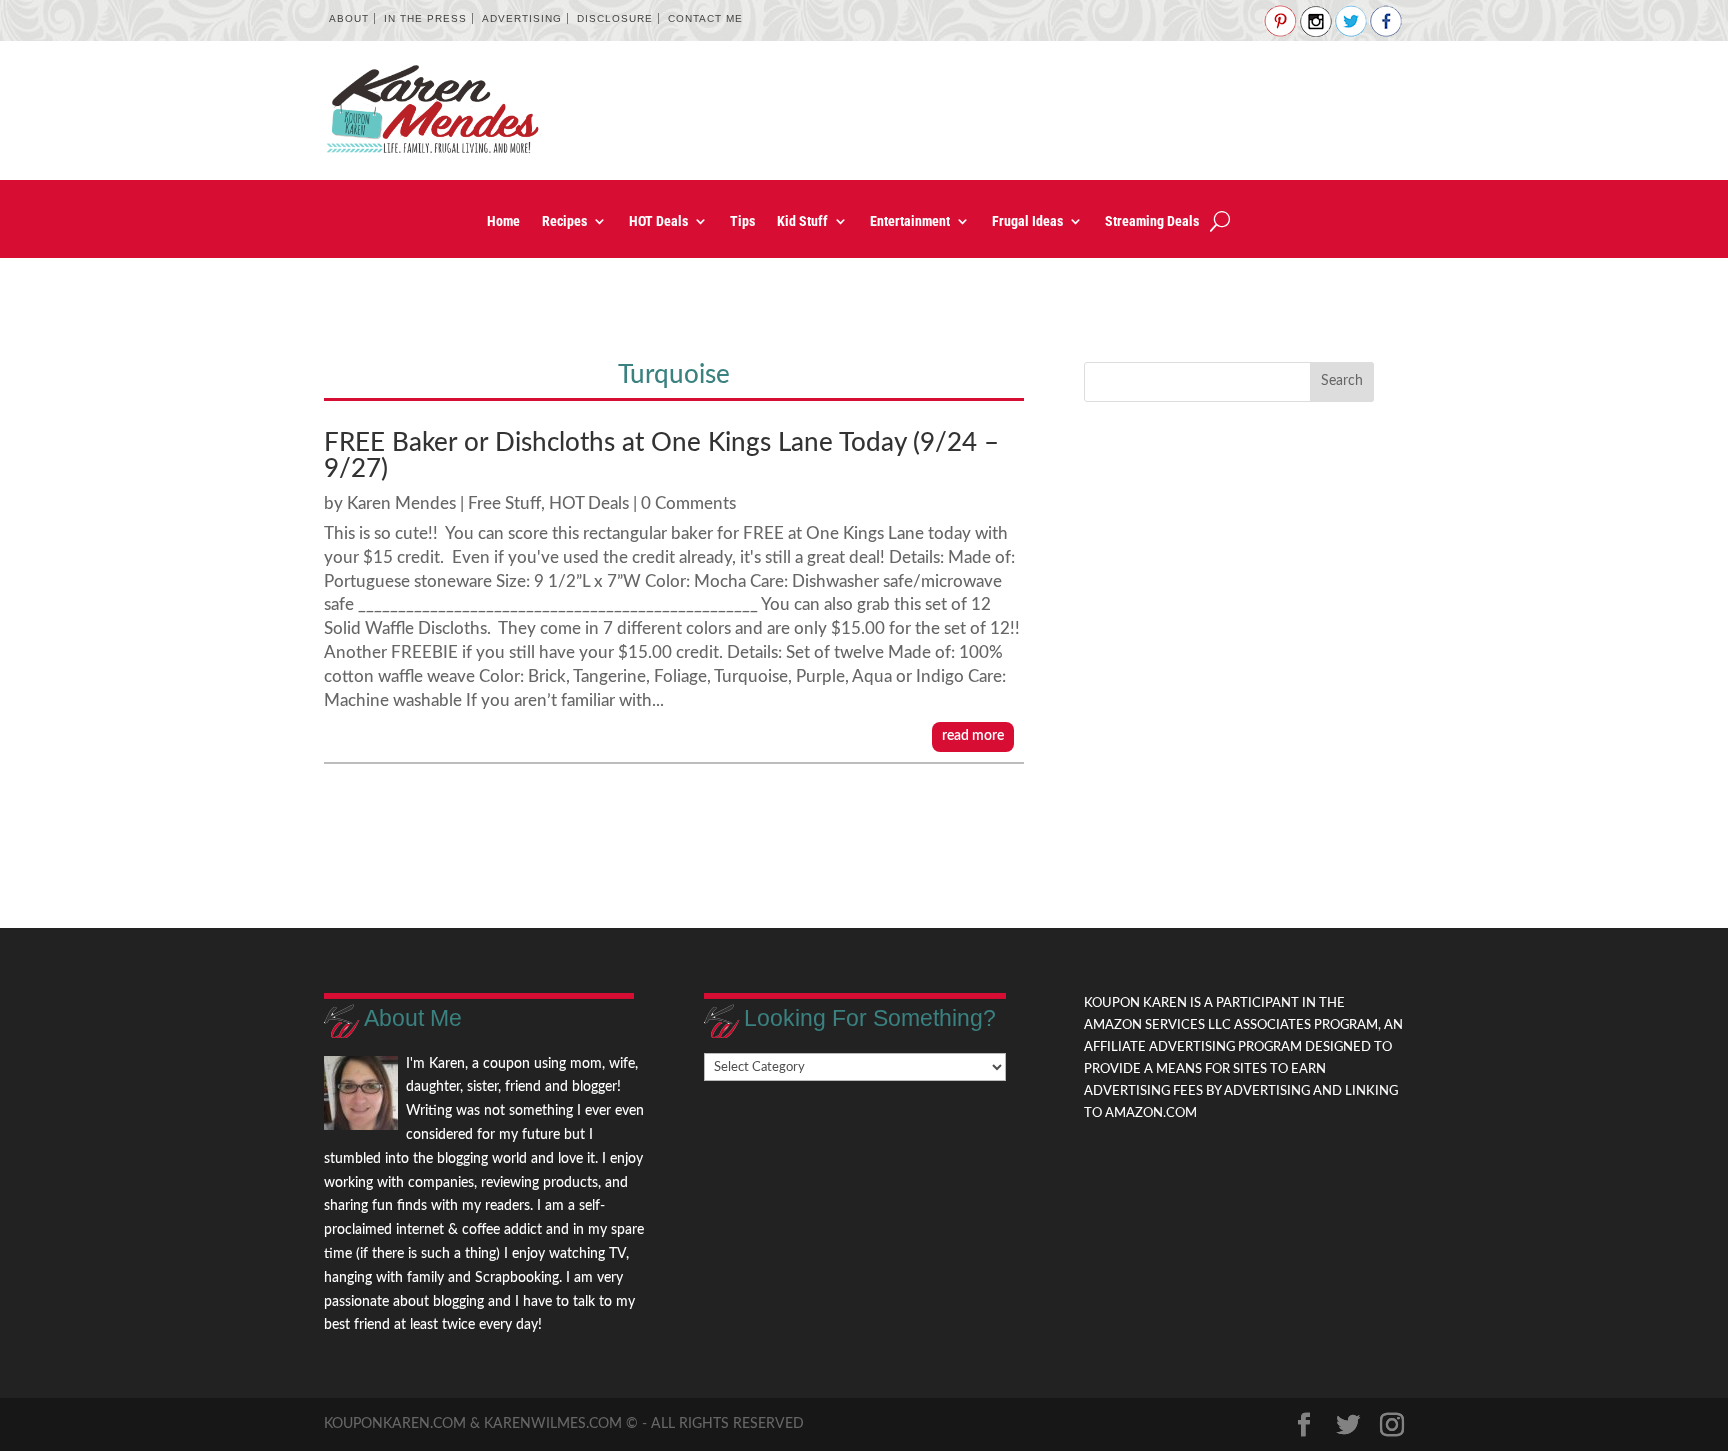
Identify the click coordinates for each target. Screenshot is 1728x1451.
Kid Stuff (802, 221)
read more (973, 736)
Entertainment (910, 221)
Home (503, 221)
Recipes (564, 221)
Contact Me (705, 18)
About (349, 18)
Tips (742, 221)
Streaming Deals (1152, 221)
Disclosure (615, 18)
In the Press (425, 18)
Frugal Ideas (1027, 221)
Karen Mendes (401, 503)
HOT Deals (658, 221)
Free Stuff (504, 503)
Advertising (522, 18)
